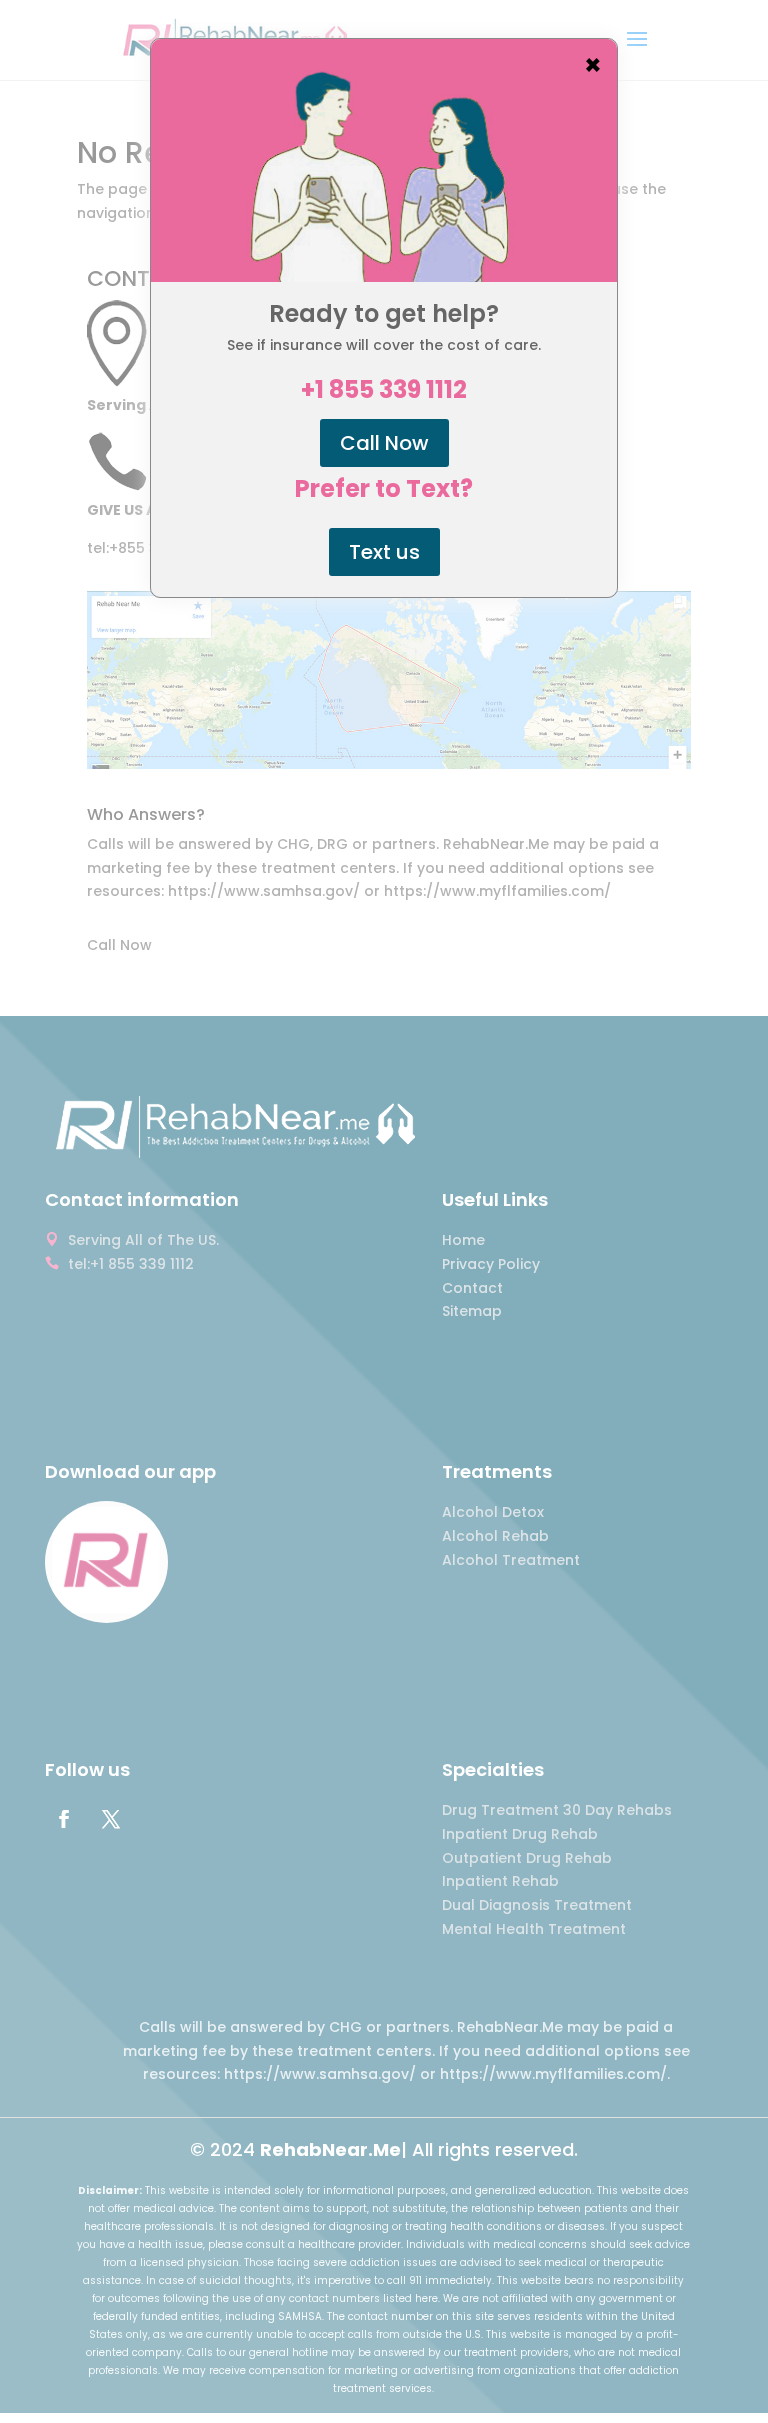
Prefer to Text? (384, 489)
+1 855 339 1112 (384, 390)
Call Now (384, 443)
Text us (384, 552)
